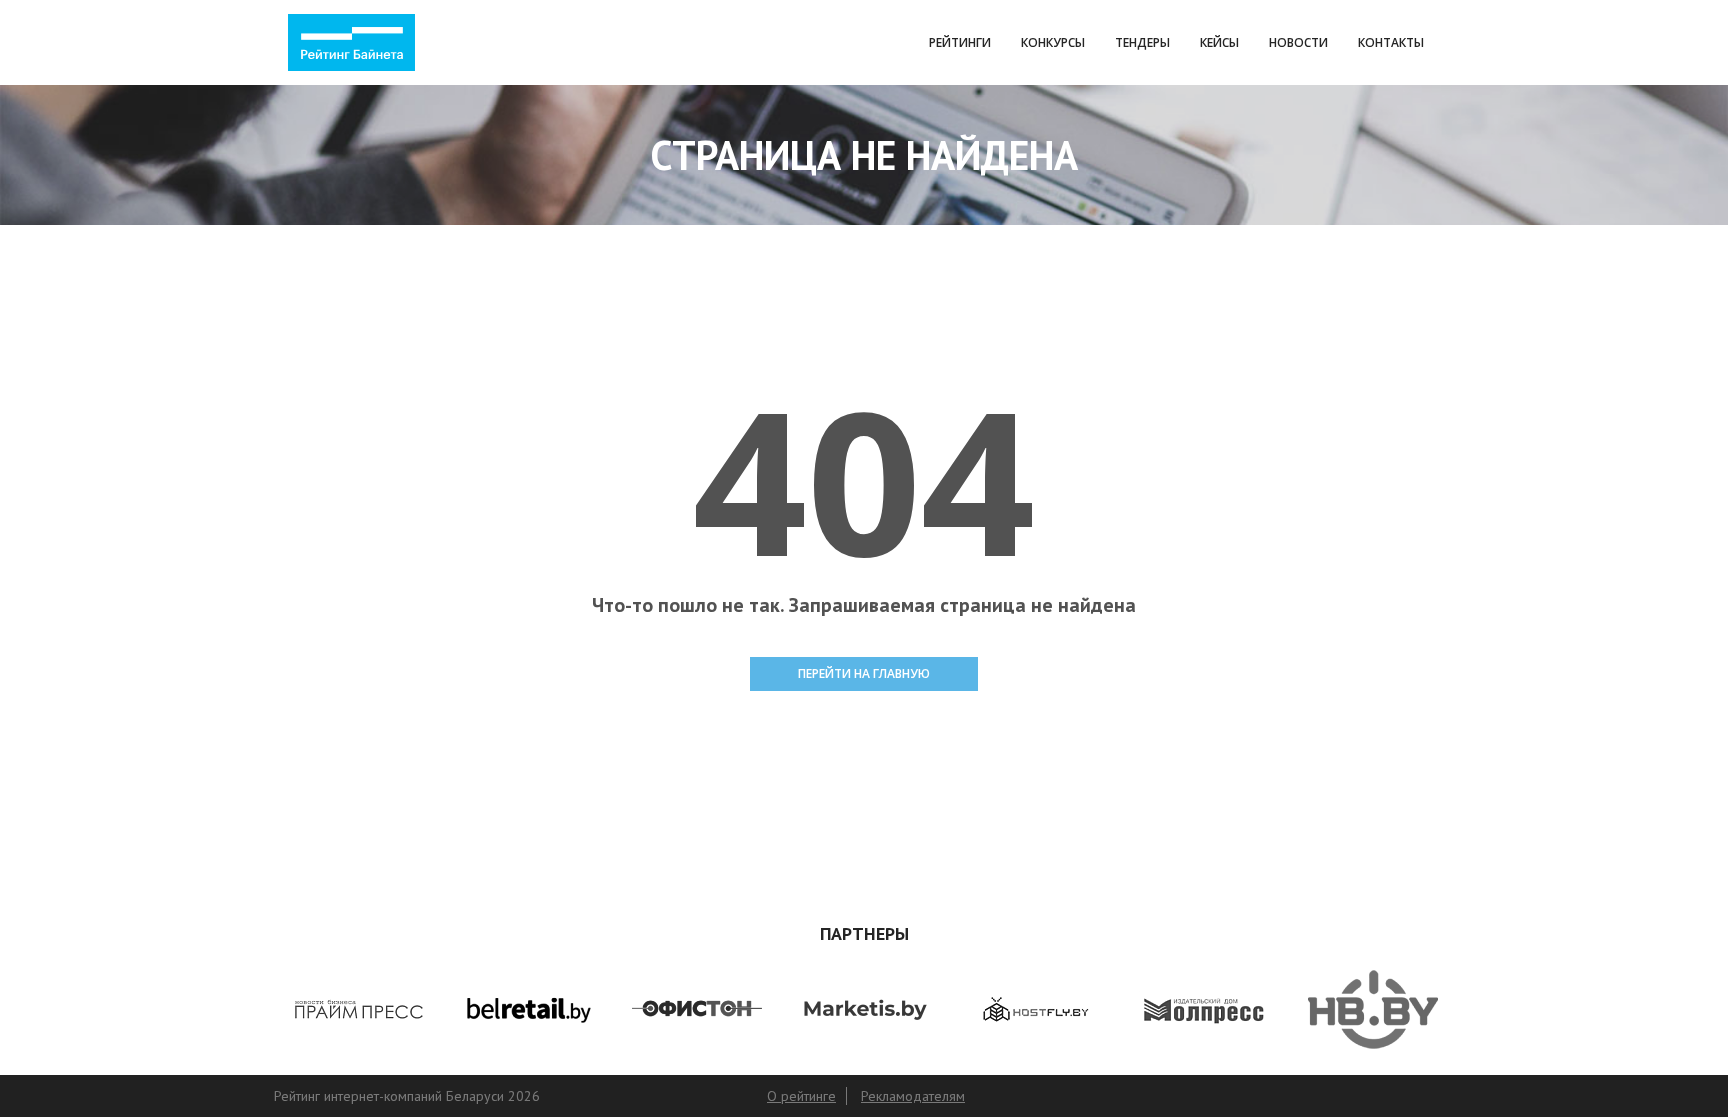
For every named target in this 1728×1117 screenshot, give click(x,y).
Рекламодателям (913, 1096)
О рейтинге (801, 1096)
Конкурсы (1053, 42)
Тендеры (1142, 42)
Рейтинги (960, 42)
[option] (414, 1009)
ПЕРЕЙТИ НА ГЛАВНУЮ (864, 673)
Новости (1298, 42)
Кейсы (1219, 42)
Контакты (1391, 42)
